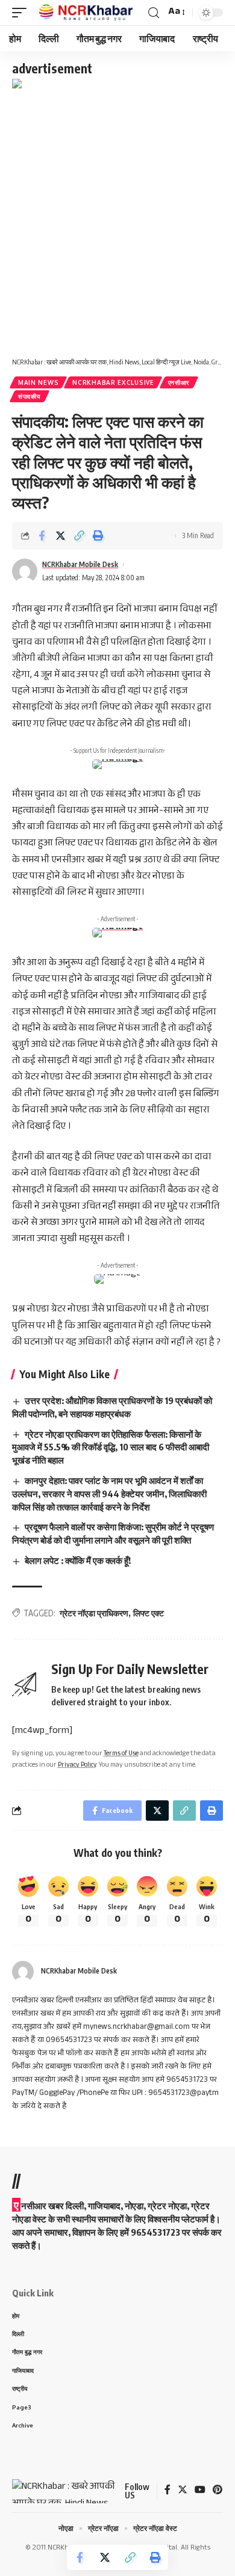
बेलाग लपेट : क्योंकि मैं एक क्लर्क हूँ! (78, 1560)
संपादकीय (30, 396)
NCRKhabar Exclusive (113, 382)
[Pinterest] (218, 2491)
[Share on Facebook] (42, 536)
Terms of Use (121, 1754)
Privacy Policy (77, 1766)
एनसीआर (179, 382)
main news (38, 382)
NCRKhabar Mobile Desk (80, 564)
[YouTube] (200, 2491)
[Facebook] (168, 2491)
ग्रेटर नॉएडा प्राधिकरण (94, 1613)
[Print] (98, 536)
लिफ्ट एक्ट (149, 1613)
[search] (154, 13)
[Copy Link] (79, 536)
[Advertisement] (117, 216)
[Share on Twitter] (60, 536)
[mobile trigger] (22, 13)
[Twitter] (183, 2491)
